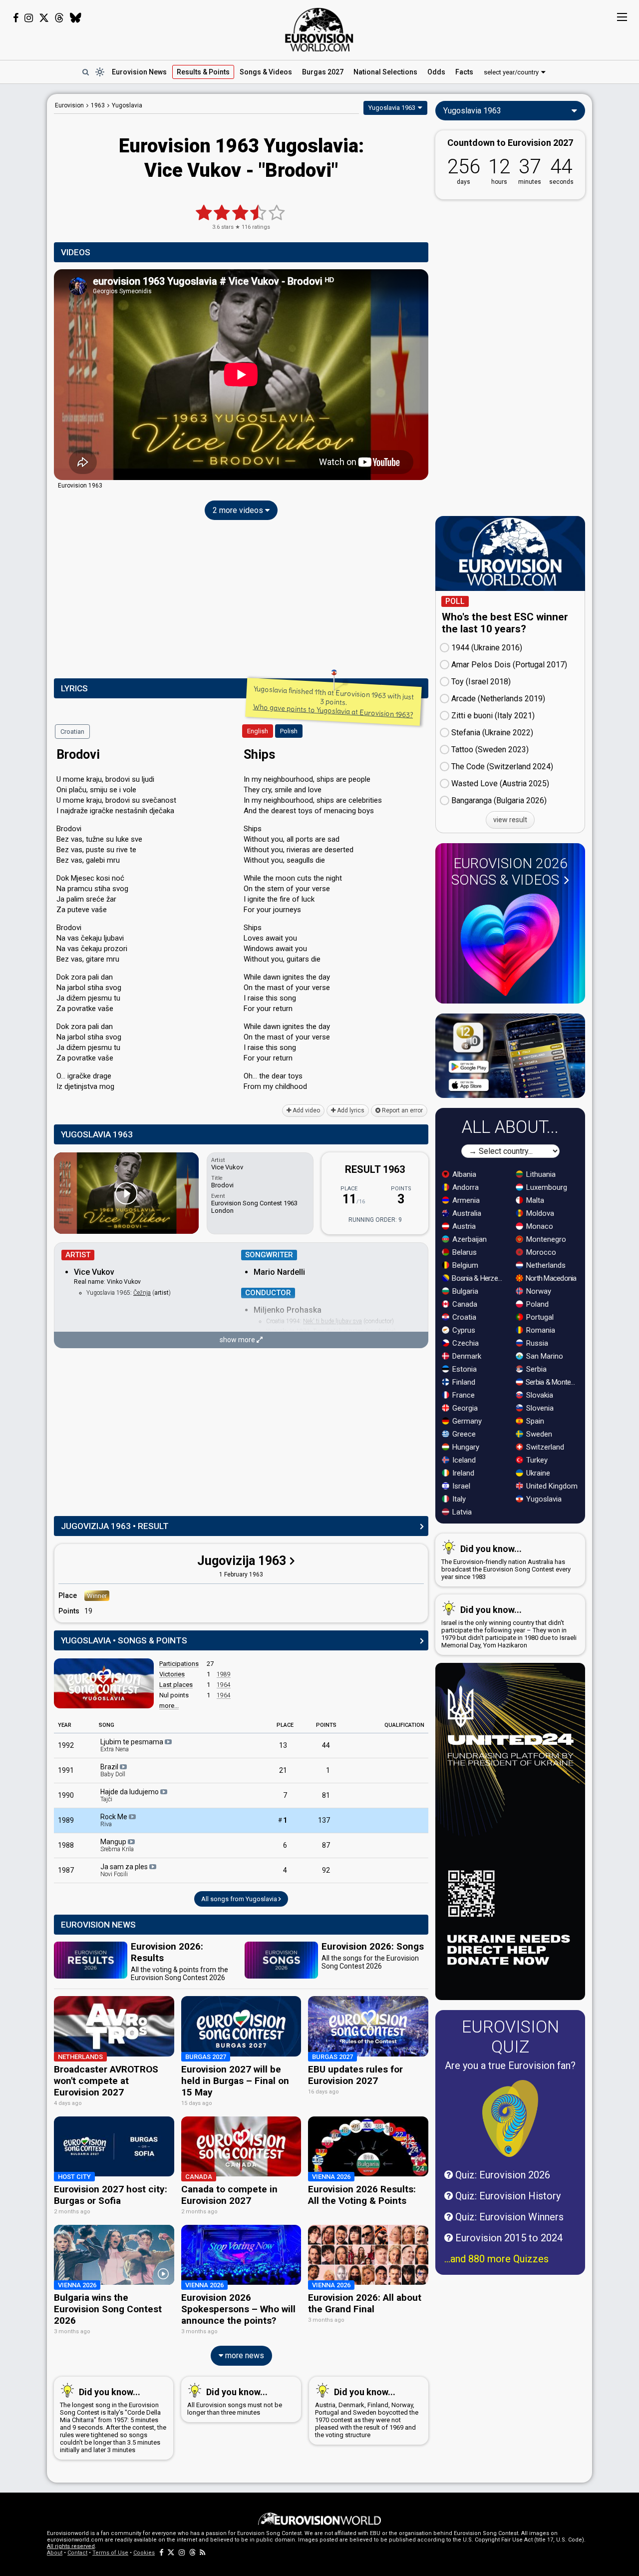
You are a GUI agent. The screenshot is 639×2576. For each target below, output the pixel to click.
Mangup (117, 1845)
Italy (458, 1499)
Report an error (402, 1110)
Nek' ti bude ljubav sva (332, 1321)
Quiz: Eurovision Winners (508, 2217)
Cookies (144, 2553)
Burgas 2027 (323, 72)
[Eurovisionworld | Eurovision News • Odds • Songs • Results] (319, 30)
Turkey (536, 1460)
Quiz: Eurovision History (507, 2196)
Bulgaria (464, 1291)
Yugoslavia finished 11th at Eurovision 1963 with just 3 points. (333, 702)
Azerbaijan (469, 1239)
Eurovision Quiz (510, 2037)
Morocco (540, 1252)
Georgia (464, 1408)
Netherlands (545, 1265)
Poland (536, 1304)
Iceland (463, 1460)
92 (326, 1870)
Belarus (464, 1252)
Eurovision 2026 (509, 872)
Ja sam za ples (125, 1870)
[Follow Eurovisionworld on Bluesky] (76, 18)
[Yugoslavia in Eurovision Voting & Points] (104, 1683)
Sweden (538, 1434)
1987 (66, 1870)
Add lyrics (350, 1110)
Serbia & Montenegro (552, 1382)
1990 (66, 1795)
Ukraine (537, 1473)
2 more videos (239, 510)
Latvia (461, 1512)
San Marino (544, 1356)
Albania (463, 1174)
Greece (463, 1434)
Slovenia (539, 1408)
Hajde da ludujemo (130, 1795)
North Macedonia (550, 1278)
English (258, 731)
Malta (534, 1200)
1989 (224, 1674)
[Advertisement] (241, 601)
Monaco (539, 1226)
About (55, 2553)
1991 (66, 1770)
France (463, 1395)
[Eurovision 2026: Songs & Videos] (510, 945)
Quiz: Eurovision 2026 (501, 2175)
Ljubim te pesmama (133, 1745)
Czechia (465, 1343)
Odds (436, 72)
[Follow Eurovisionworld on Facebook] (16, 18)
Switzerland (544, 1447)
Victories (172, 1674)
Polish (289, 731)
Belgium (464, 1265)
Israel (460, 1486)
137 (324, 1820)
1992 (66, 1745)
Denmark (466, 1356)
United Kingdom (551, 1486)
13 (283, 1745)
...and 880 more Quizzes (496, 2259)
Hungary (465, 1447)
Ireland (462, 1473)
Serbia (535, 1369)
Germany (466, 1421)
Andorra (465, 1187)
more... (169, 1706)
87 (326, 1845)
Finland (463, 1382)
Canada (464, 1304)
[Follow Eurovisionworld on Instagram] (29, 18)
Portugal (539, 1317)
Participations (179, 1664)
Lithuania (540, 1174)
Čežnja (142, 1293)
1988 (66, 1845)
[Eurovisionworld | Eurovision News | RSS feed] (203, 2553)
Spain (534, 1421)
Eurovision (69, 105)
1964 (224, 1685)
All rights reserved (71, 2546)
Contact (77, 2553)
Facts (464, 72)
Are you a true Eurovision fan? (510, 2065)
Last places (176, 1685)
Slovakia (539, 1395)
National (385, 72)
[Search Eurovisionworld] (85, 72)
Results (203, 72)
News (139, 72)
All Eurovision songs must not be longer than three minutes (235, 2401)
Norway (538, 1291)
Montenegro (545, 1239)
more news (244, 2355)
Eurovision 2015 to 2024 (508, 2238)
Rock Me (115, 1820)
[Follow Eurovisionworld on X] (44, 18)
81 (326, 1795)
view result (510, 820)
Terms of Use (110, 2553)
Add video (306, 1110)
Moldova (539, 1213)
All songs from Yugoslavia (240, 1899)
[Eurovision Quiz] (510, 2118)
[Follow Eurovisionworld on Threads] (59, 18)
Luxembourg (546, 1187)
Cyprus (463, 1330)
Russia (536, 1343)
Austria (463, 1226)
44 (326, 1745)
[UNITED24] (510, 1831)
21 (283, 1770)
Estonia (464, 1369)
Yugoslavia (543, 1499)
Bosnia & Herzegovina (479, 1278)
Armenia (465, 1200)
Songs (266, 72)
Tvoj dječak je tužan (338, 1331)
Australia (466, 1213)
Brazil (113, 1770)
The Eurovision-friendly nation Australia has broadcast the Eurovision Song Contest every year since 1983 (506, 1562)
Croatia (463, 1317)
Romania (540, 1330)
